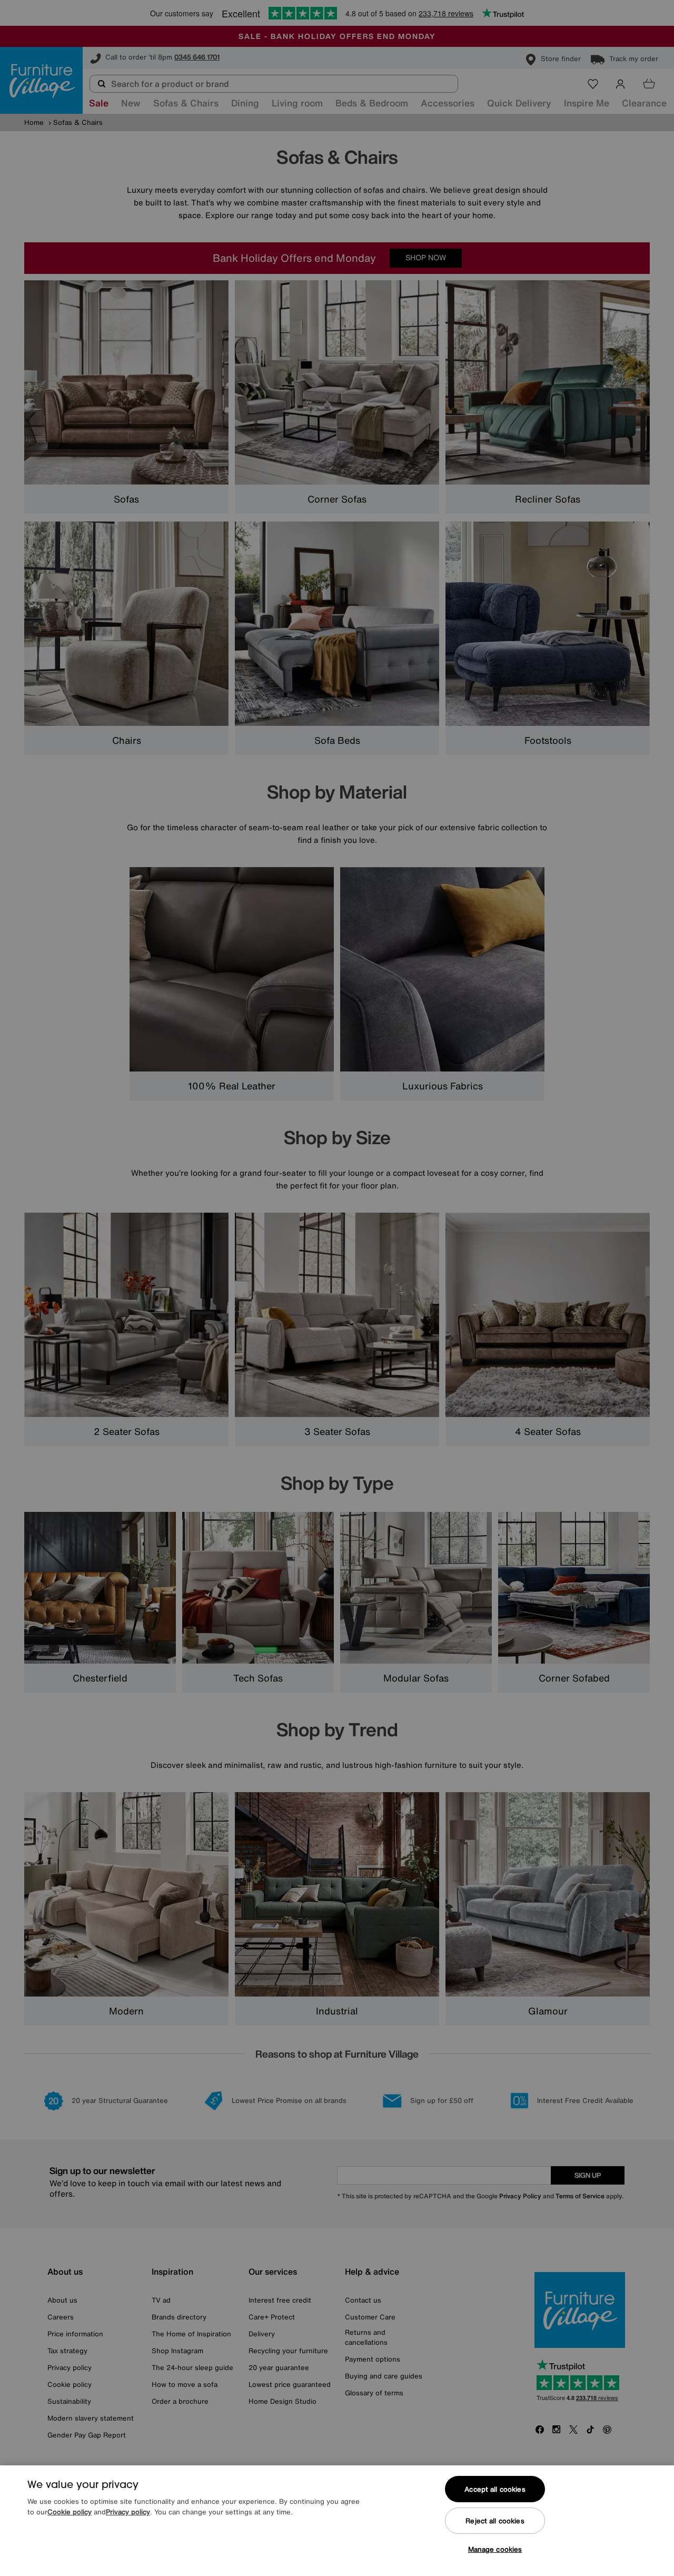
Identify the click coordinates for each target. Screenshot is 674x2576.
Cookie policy (70, 2512)
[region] (337, 2521)
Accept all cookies (495, 2489)
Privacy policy (128, 2512)
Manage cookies (495, 2549)
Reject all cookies (495, 2521)
